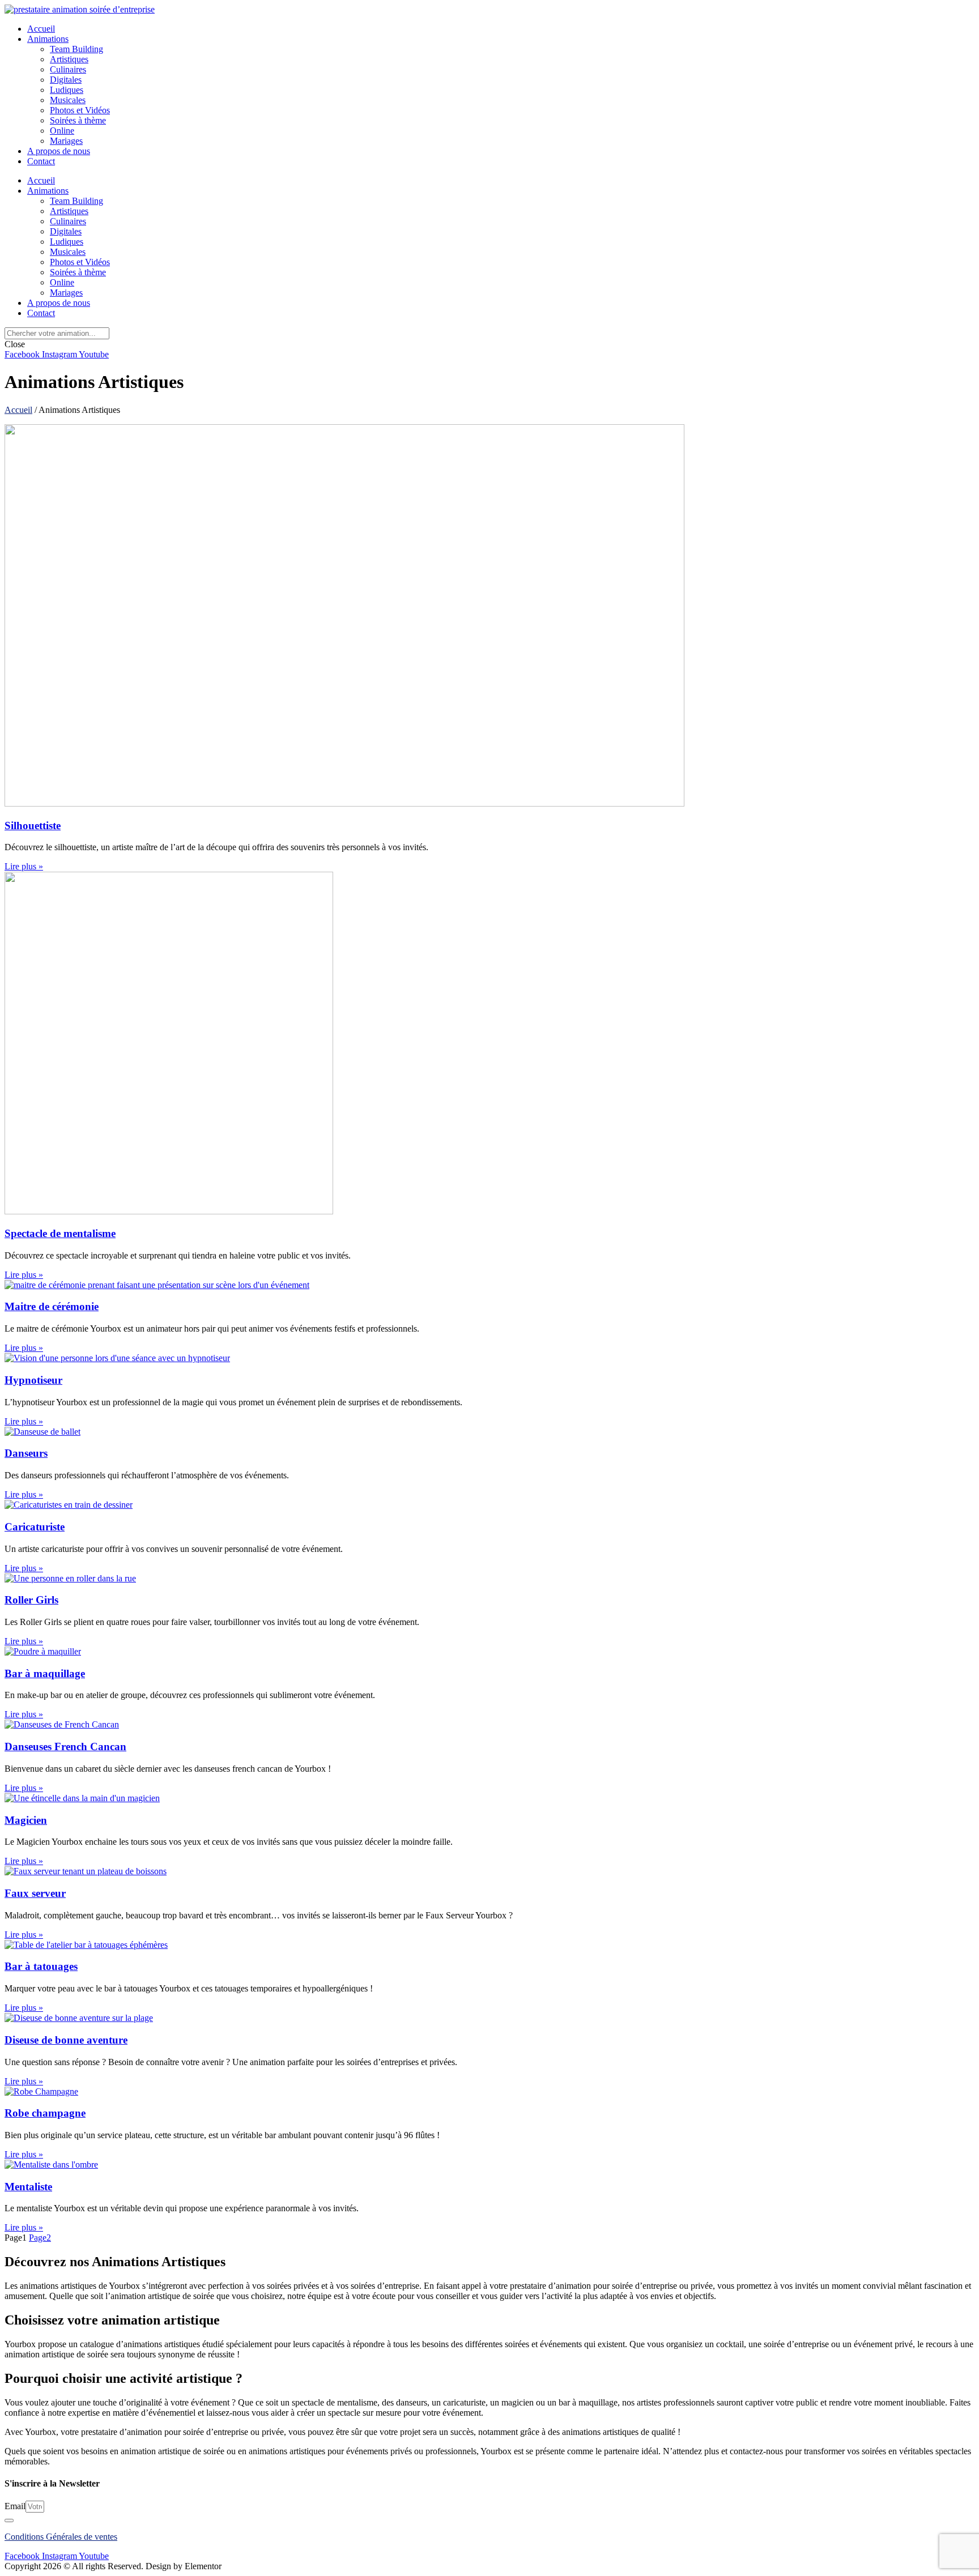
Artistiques (69, 59)
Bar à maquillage (45, 1673)
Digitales (66, 80)
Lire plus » (24, 866)
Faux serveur (35, 1893)
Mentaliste (28, 2187)
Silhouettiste (33, 826)
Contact (41, 161)
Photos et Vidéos (80, 110)
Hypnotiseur (33, 1380)
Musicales (68, 100)
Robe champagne (45, 2113)
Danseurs (26, 1453)
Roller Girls (31, 1600)
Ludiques (67, 90)
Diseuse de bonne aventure (66, 2040)
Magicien (26, 1820)
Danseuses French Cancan (65, 1747)
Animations (48, 39)
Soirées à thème (78, 120)
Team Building (76, 49)
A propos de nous (59, 151)
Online (62, 131)
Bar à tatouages (41, 1966)
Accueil (41, 29)
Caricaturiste (35, 1527)
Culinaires (68, 69)
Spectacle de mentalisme (60, 1233)
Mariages (66, 141)
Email (15, 2506)
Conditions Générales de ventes (61, 2537)
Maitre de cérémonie (52, 1306)
